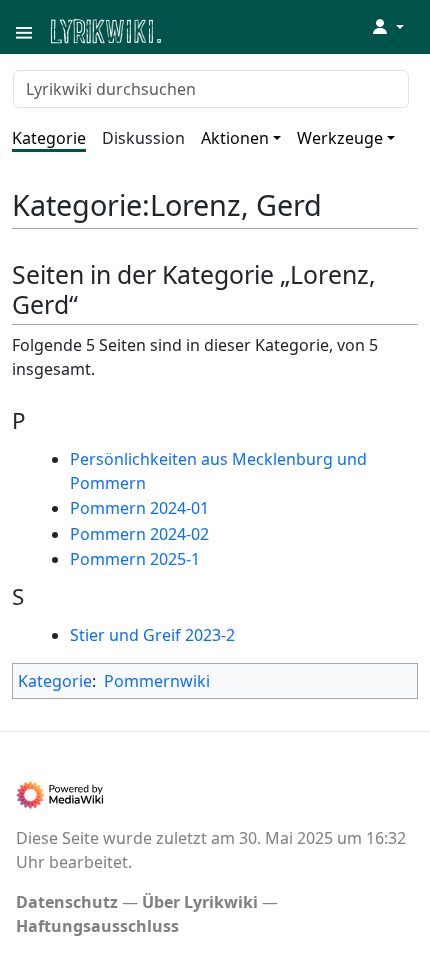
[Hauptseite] (203, 29)
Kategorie (49, 138)
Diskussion (143, 138)
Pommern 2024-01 (139, 508)
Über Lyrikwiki (200, 902)
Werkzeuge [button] (340, 138)
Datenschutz (67, 902)
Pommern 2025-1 (135, 559)
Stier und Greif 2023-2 (152, 635)
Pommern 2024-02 (139, 534)
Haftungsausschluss (97, 926)
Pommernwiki (157, 681)
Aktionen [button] (235, 138)
